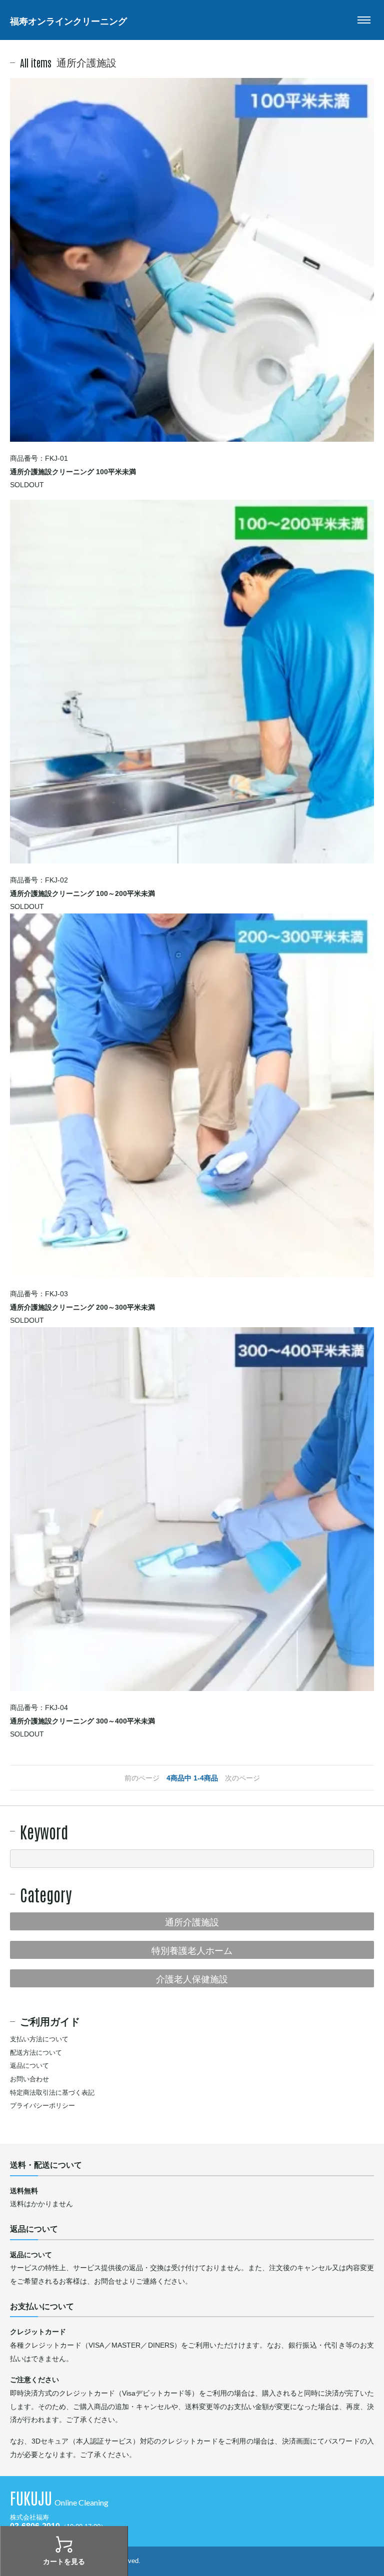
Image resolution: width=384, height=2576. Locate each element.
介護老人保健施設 (192, 1978)
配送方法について (36, 2053)
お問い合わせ (29, 2079)
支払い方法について (39, 2039)
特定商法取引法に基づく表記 (52, 2093)
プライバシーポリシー (42, 2106)
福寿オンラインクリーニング (68, 20)
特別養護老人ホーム (192, 1949)
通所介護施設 (192, 1921)
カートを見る (64, 2562)
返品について (29, 2066)
